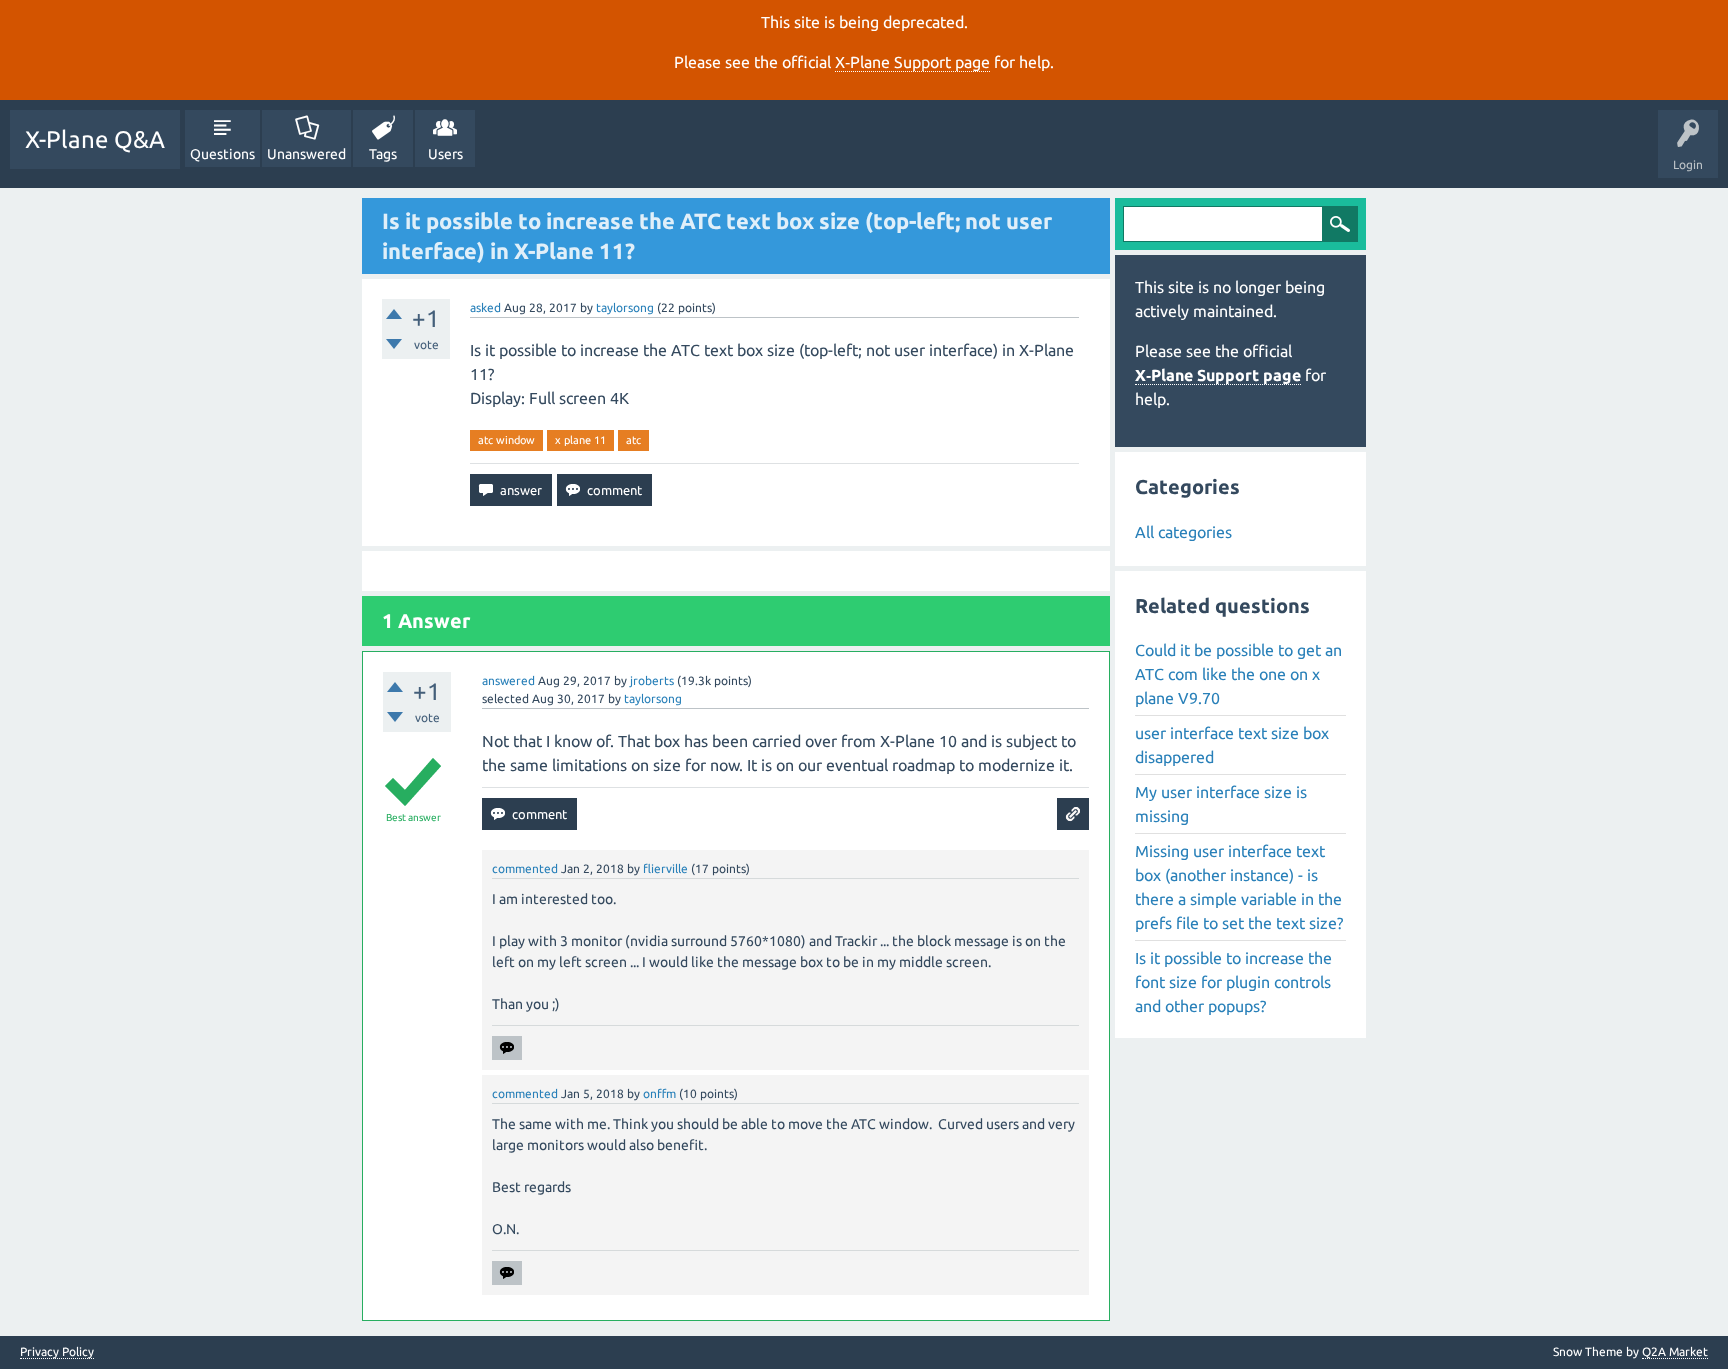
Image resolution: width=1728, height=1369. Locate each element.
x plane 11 (580, 440)
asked (485, 307)
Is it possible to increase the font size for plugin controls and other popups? (1233, 982)
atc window (506, 440)
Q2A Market (1675, 1351)
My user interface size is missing (1221, 804)
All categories (1183, 532)
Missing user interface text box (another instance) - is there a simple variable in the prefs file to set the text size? (1239, 887)
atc (633, 440)
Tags (383, 154)
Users (445, 154)
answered (508, 680)
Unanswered (306, 154)
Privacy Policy (57, 1352)
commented (525, 868)
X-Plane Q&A (95, 139)
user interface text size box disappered (1232, 745)
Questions (222, 154)
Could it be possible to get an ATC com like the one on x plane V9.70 (1238, 674)
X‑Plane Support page (912, 62)
